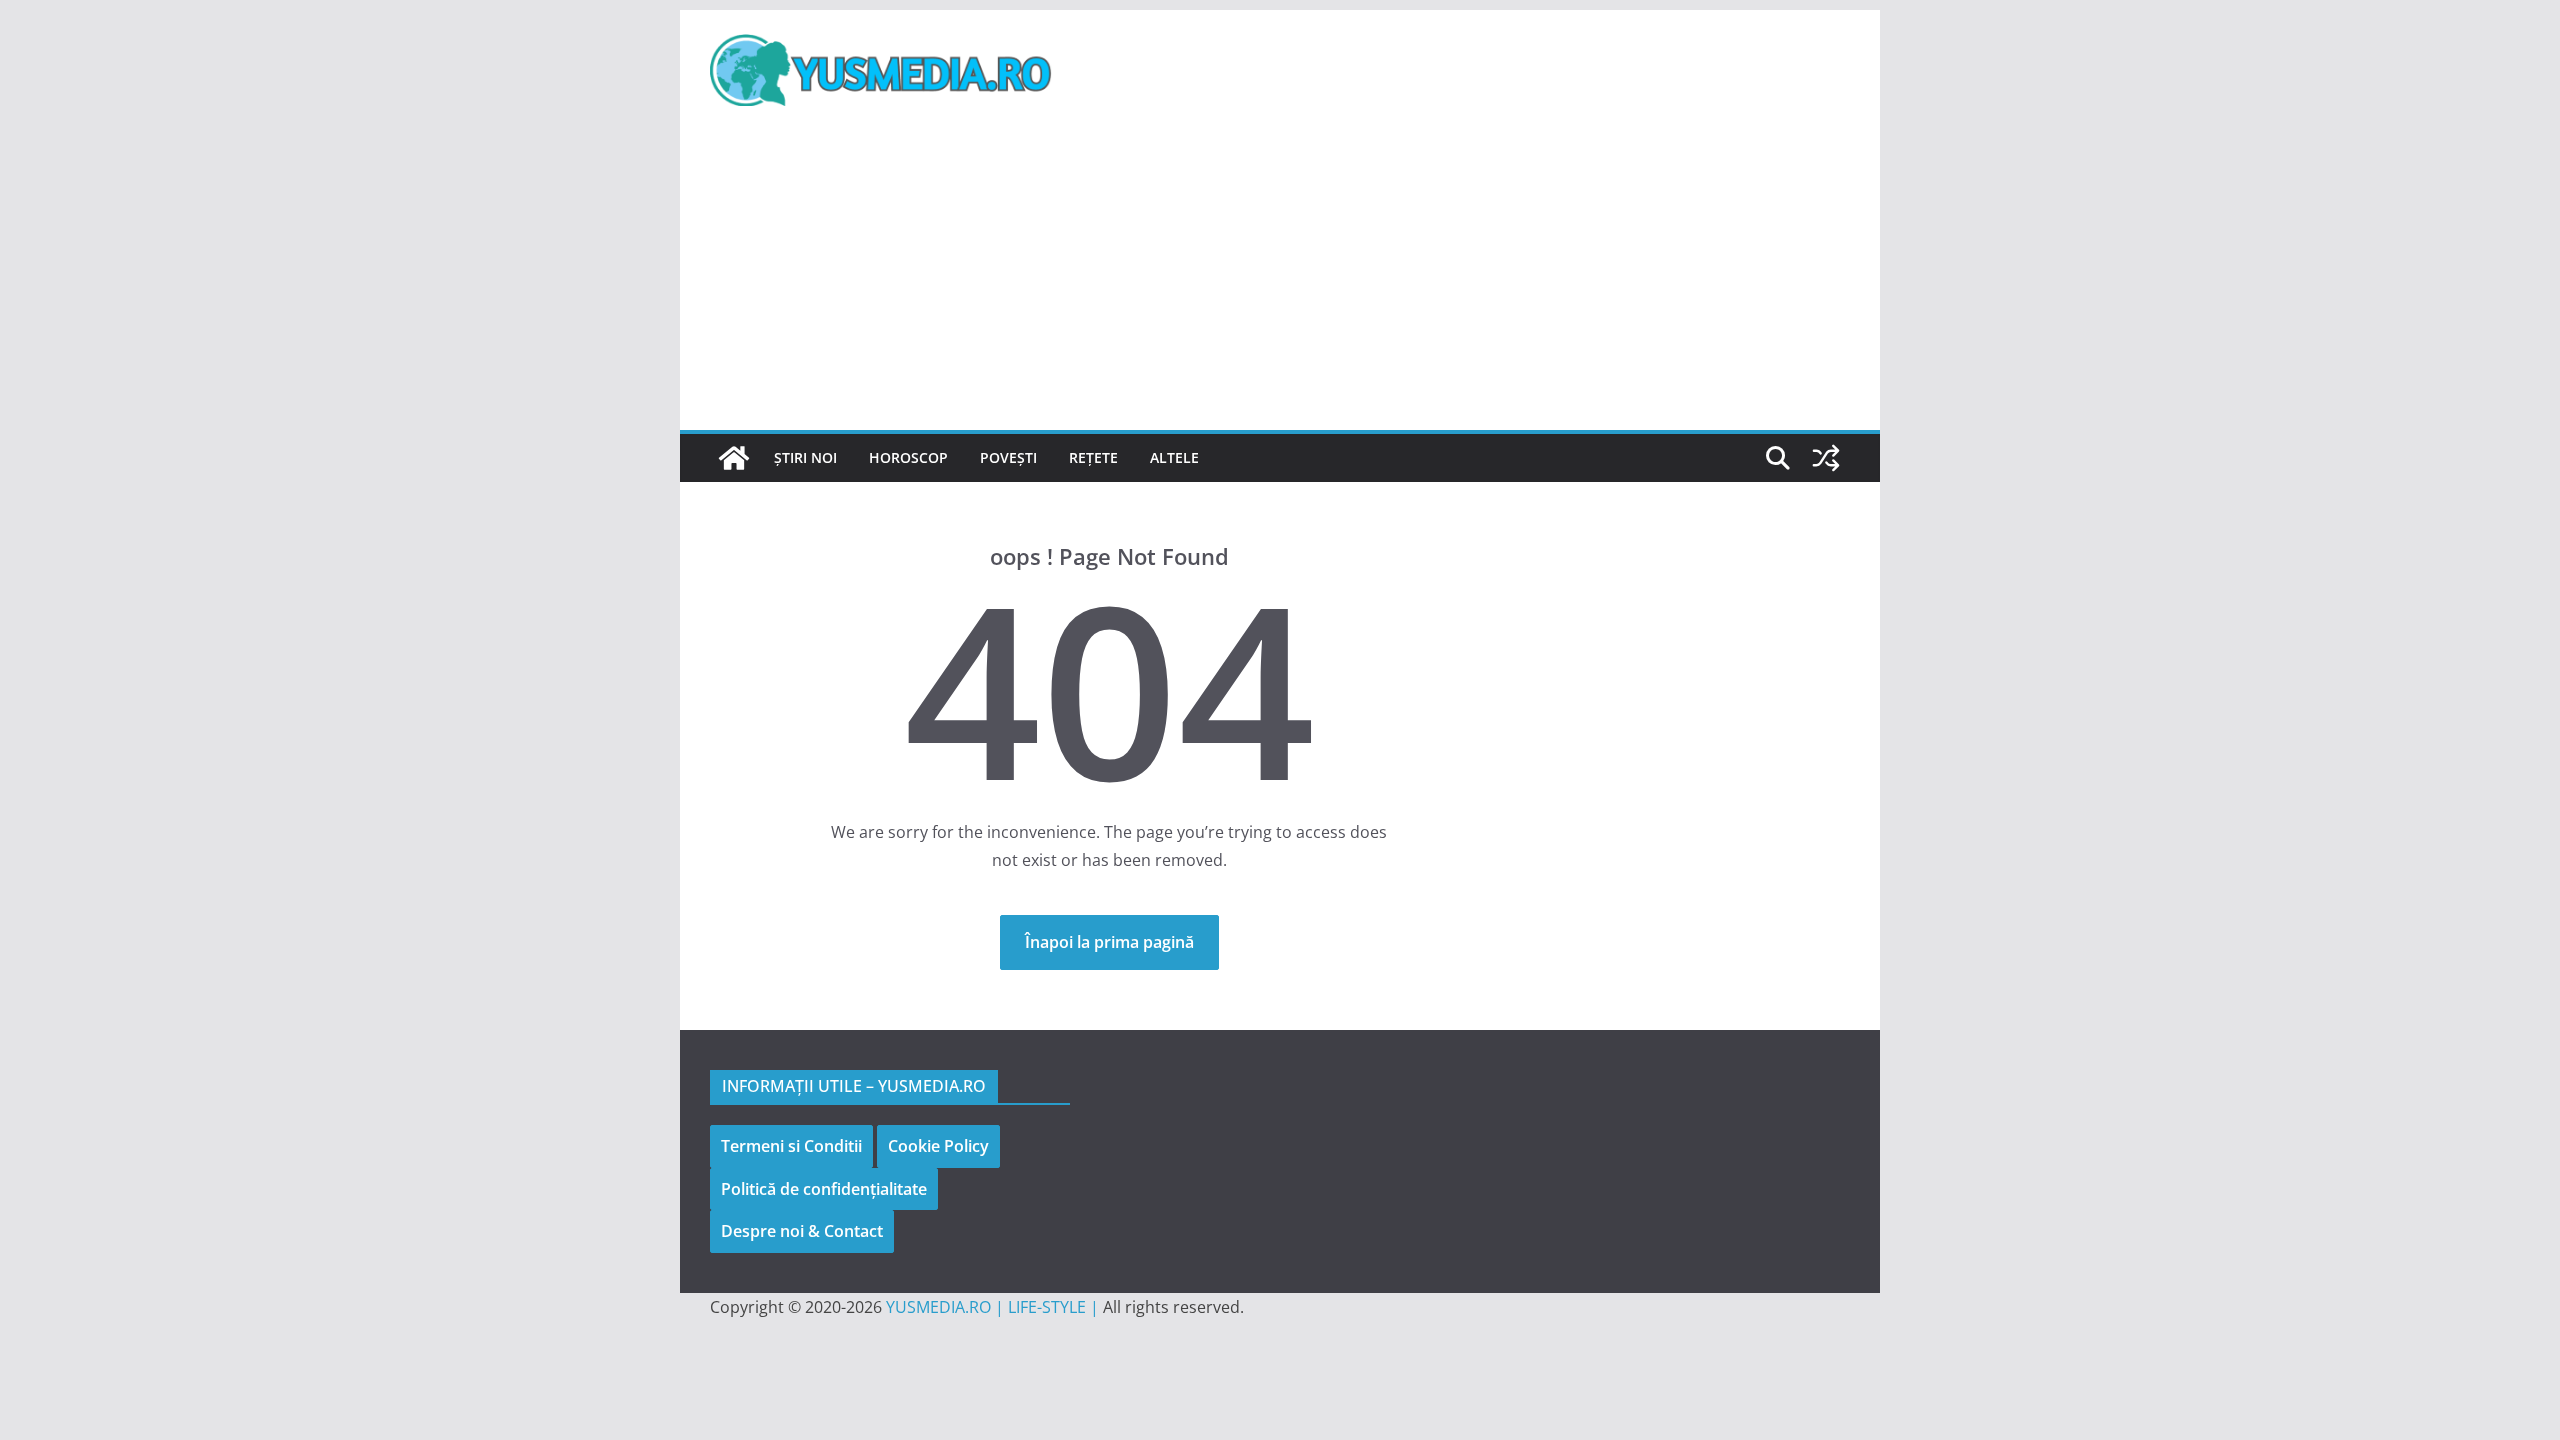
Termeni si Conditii (791, 1146)
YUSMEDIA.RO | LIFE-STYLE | (992, 1307)
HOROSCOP (908, 457)
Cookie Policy (938, 1146)
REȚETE (1093, 457)
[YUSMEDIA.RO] (734, 458)
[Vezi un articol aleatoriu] (1826, 458)
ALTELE (1174, 457)
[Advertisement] (1280, 280)
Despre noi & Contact (802, 1231)
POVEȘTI (1008, 457)
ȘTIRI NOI (805, 457)
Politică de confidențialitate (824, 1189)
